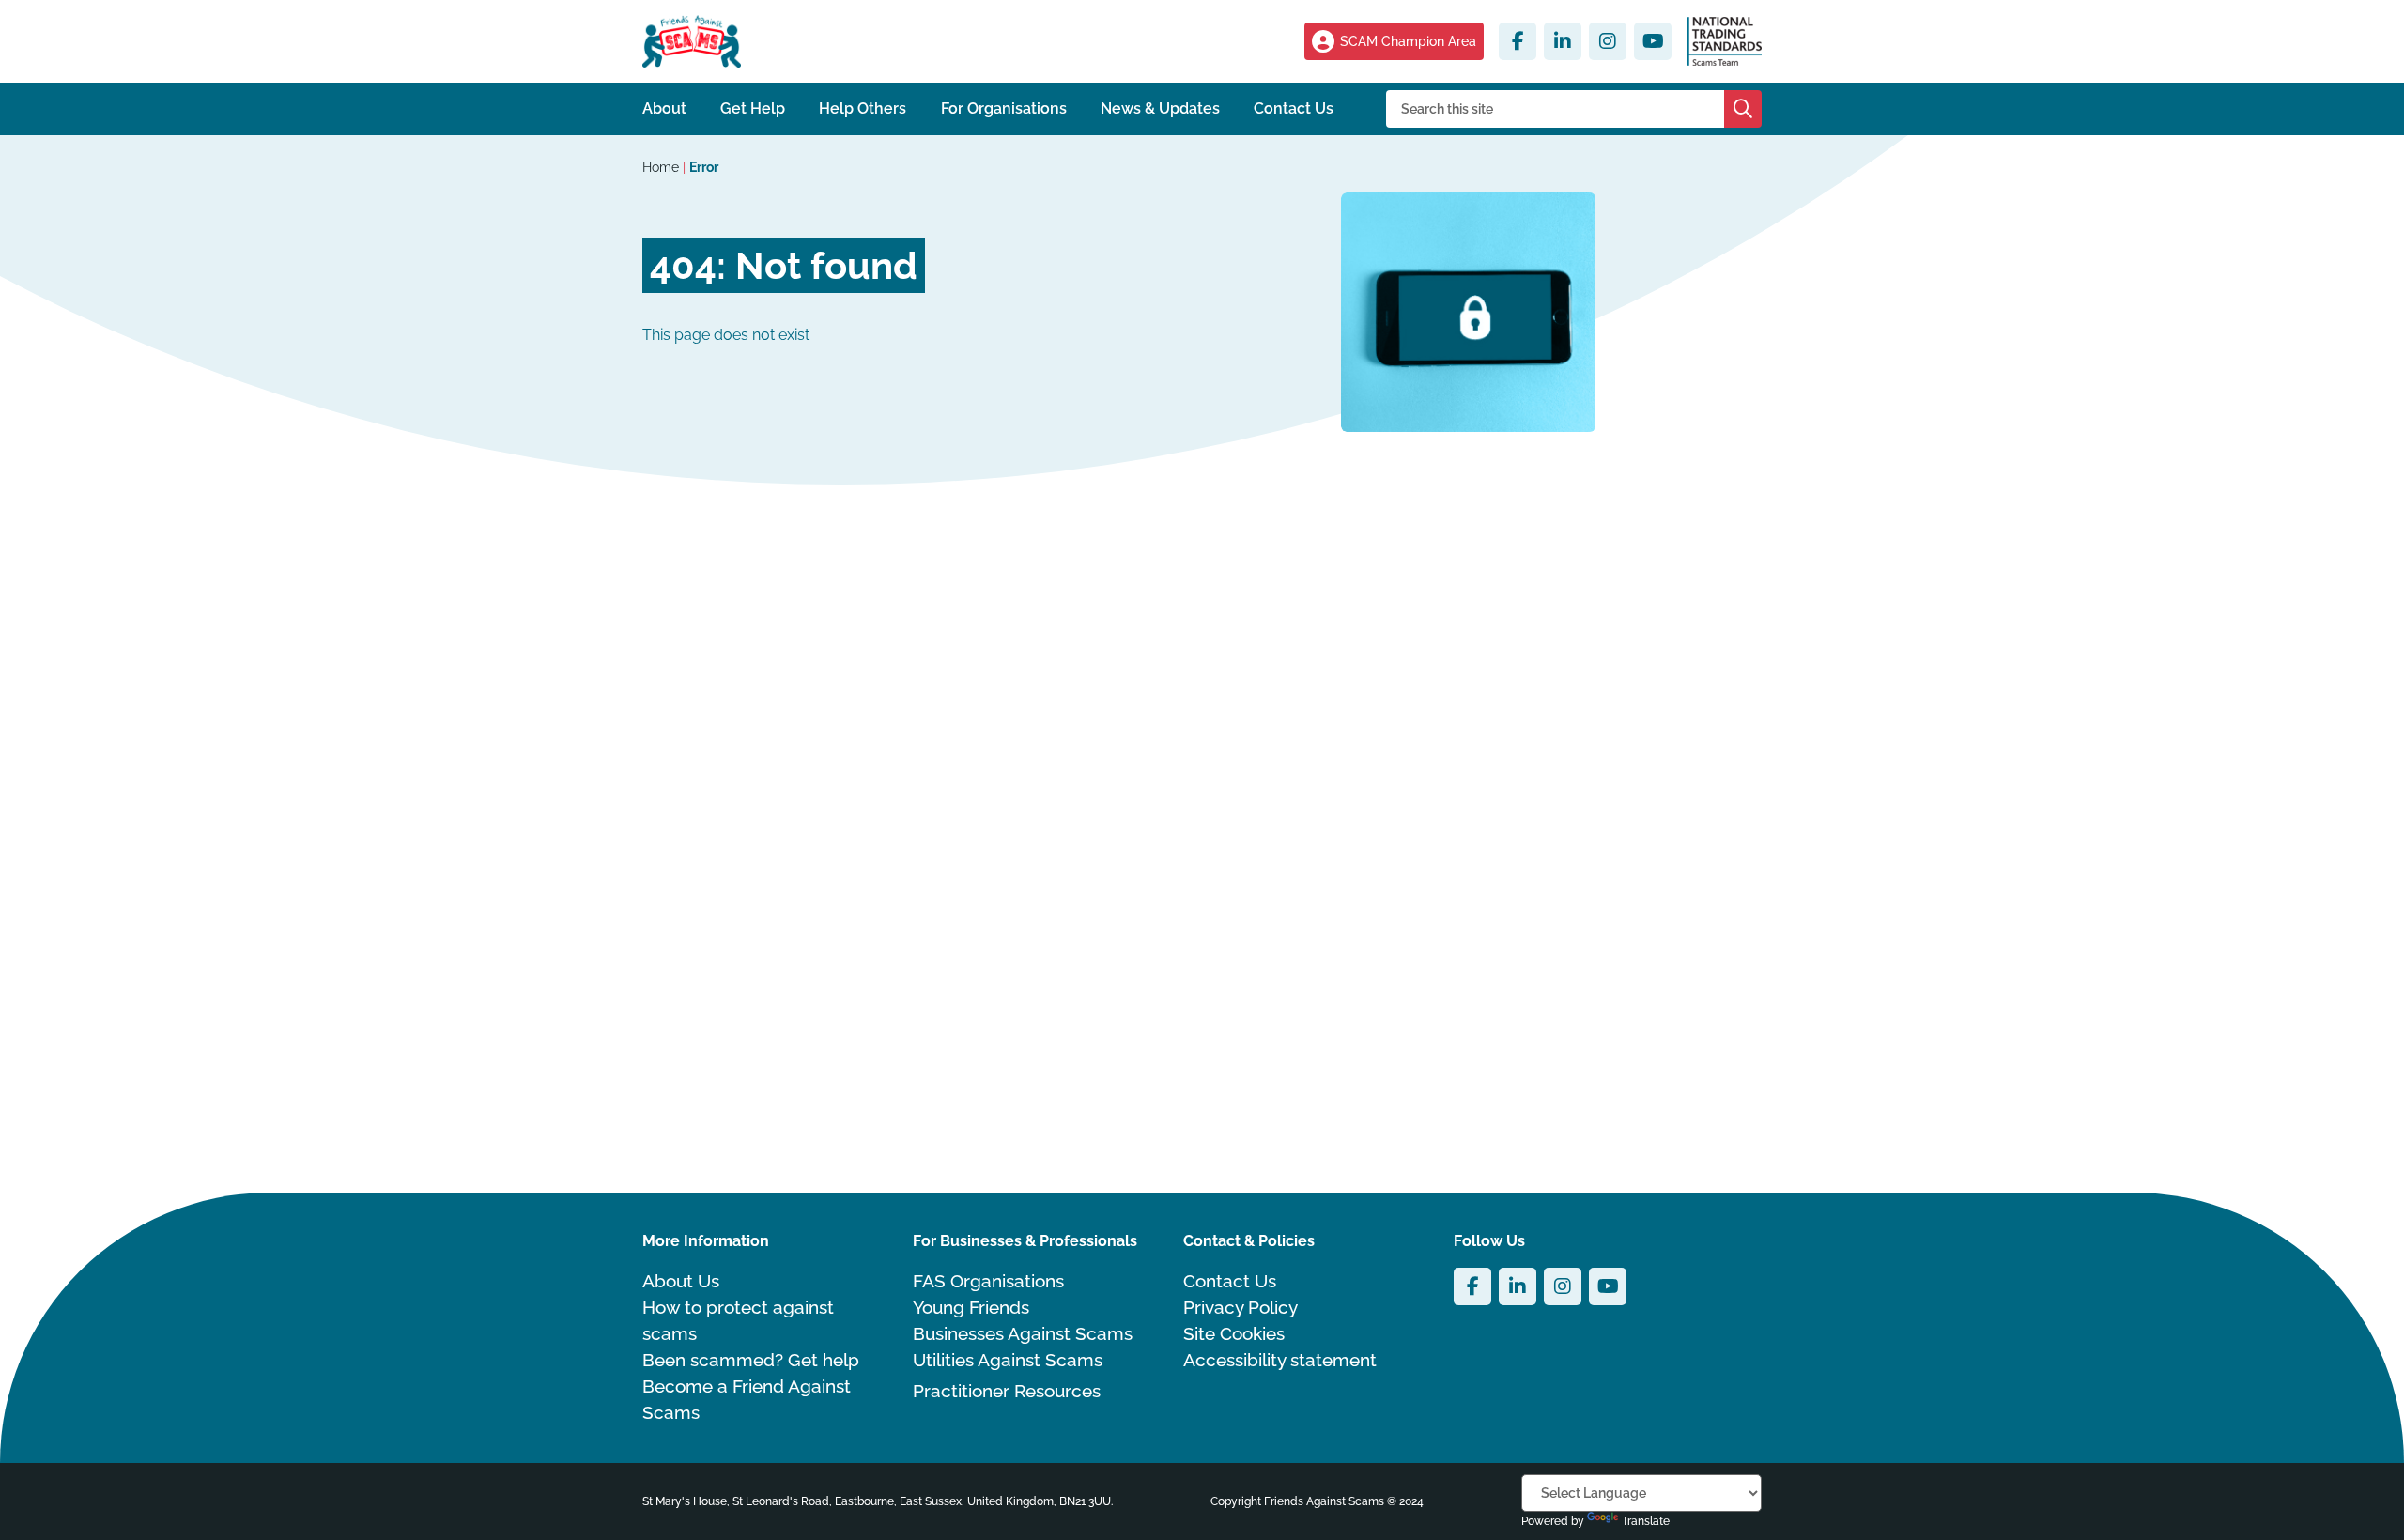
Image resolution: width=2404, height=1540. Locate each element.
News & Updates (1160, 108)
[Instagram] (1608, 41)
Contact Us (1294, 108)
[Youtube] (1653, 41)
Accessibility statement (1280, 1360)
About (664, 108)
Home (663, 167)
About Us (681, 1281)
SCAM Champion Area (1408, 41)
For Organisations (1004, 108)
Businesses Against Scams (1023, 1333)
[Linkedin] (1563, 41)
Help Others (863, 108)
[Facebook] (1518, 41)
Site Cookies (1234, 1333)
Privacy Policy (1241, 1307)
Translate (1646, 1521)
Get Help (753, 108)
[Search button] (1743, 109)
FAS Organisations (988, 1281)
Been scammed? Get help (751, 1360)
